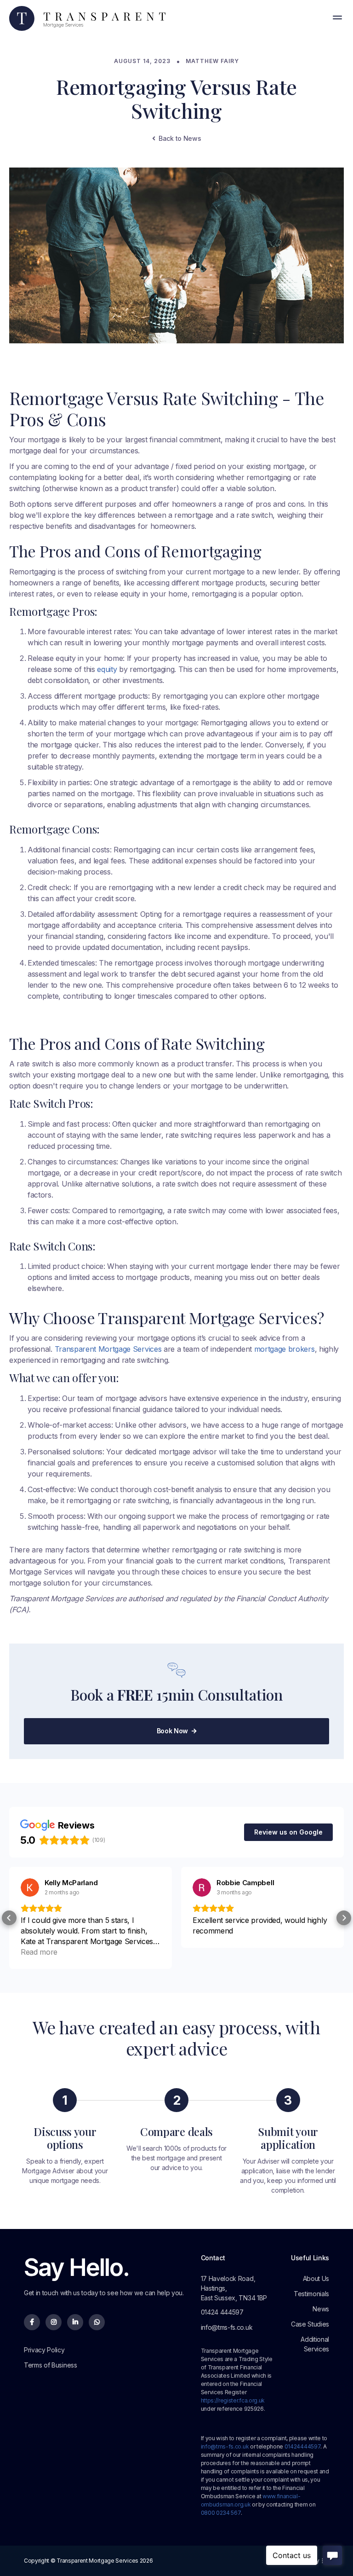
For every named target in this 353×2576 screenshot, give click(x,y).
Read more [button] (39, 1952)
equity (108, 669)
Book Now (177, 1731)
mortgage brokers (285, 1349)
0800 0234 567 (221, 2513)
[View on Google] (30, 1887)
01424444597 (302, 2446)
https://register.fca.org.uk (233, 2400)
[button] (337, 18)
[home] (87, 19)
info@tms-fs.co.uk (225, 2446)
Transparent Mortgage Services (108, 1349)
